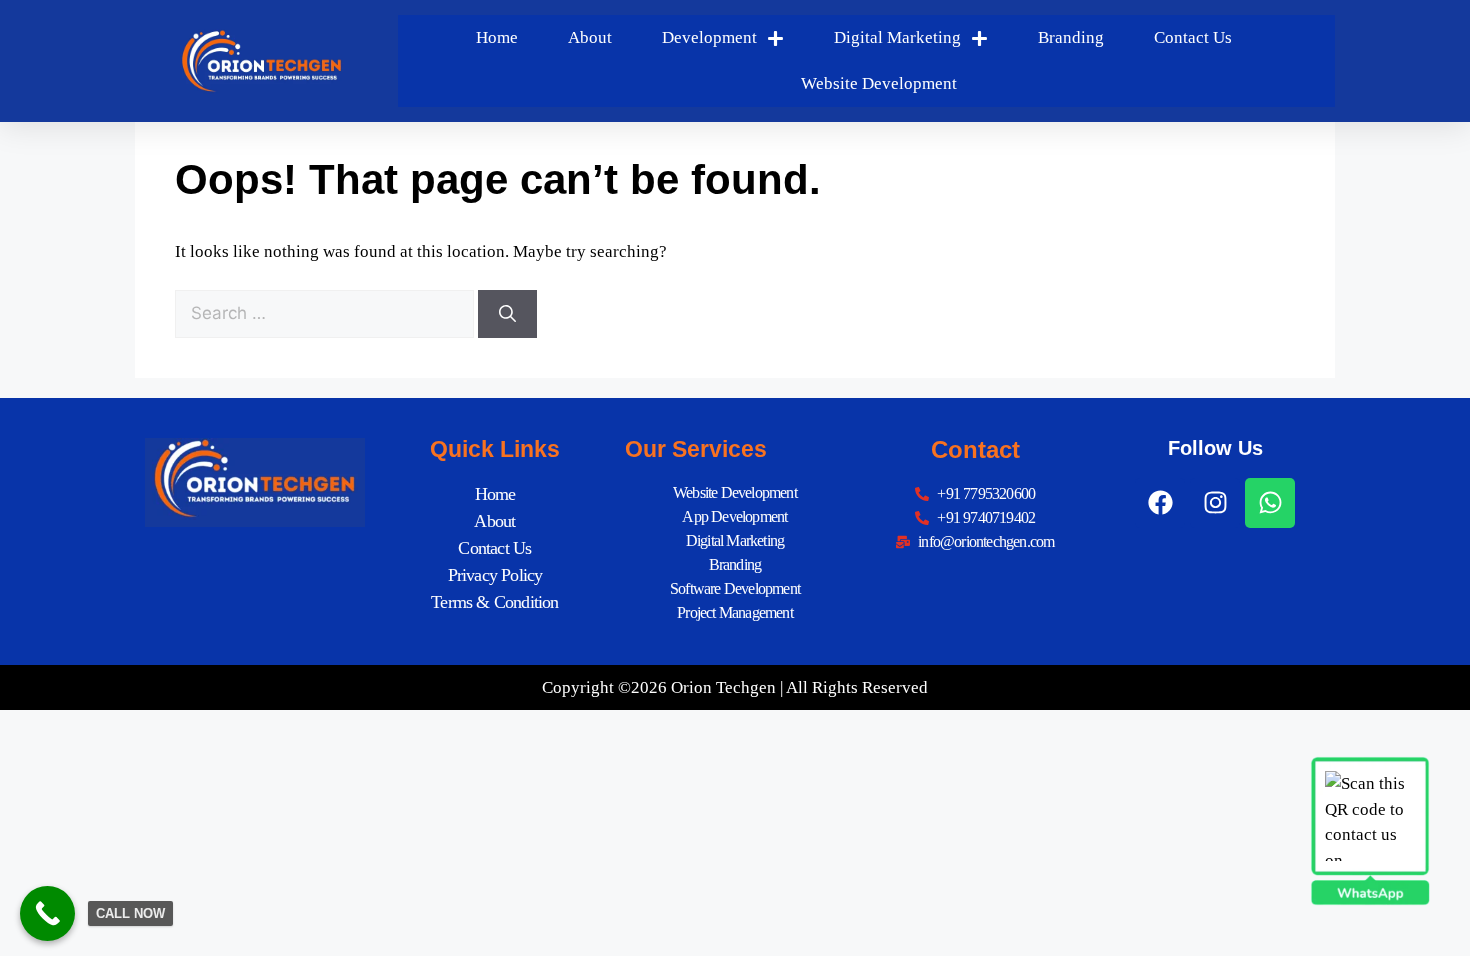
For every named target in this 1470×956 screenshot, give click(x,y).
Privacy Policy (495, 575)
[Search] (507, 314)
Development (709, 37)
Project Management (735, 612)
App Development (734, 516)
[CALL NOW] (47, 913)
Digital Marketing (897, 37)
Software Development (735, 588)
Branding (1071, 37)
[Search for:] (326, 313)
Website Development (879, 83)
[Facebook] (1160, 503)
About (590, 37)
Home (497, 37)
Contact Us (1193, 37)
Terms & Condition (494, 602)
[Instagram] (1215, 503)
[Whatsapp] (1270, 503)
